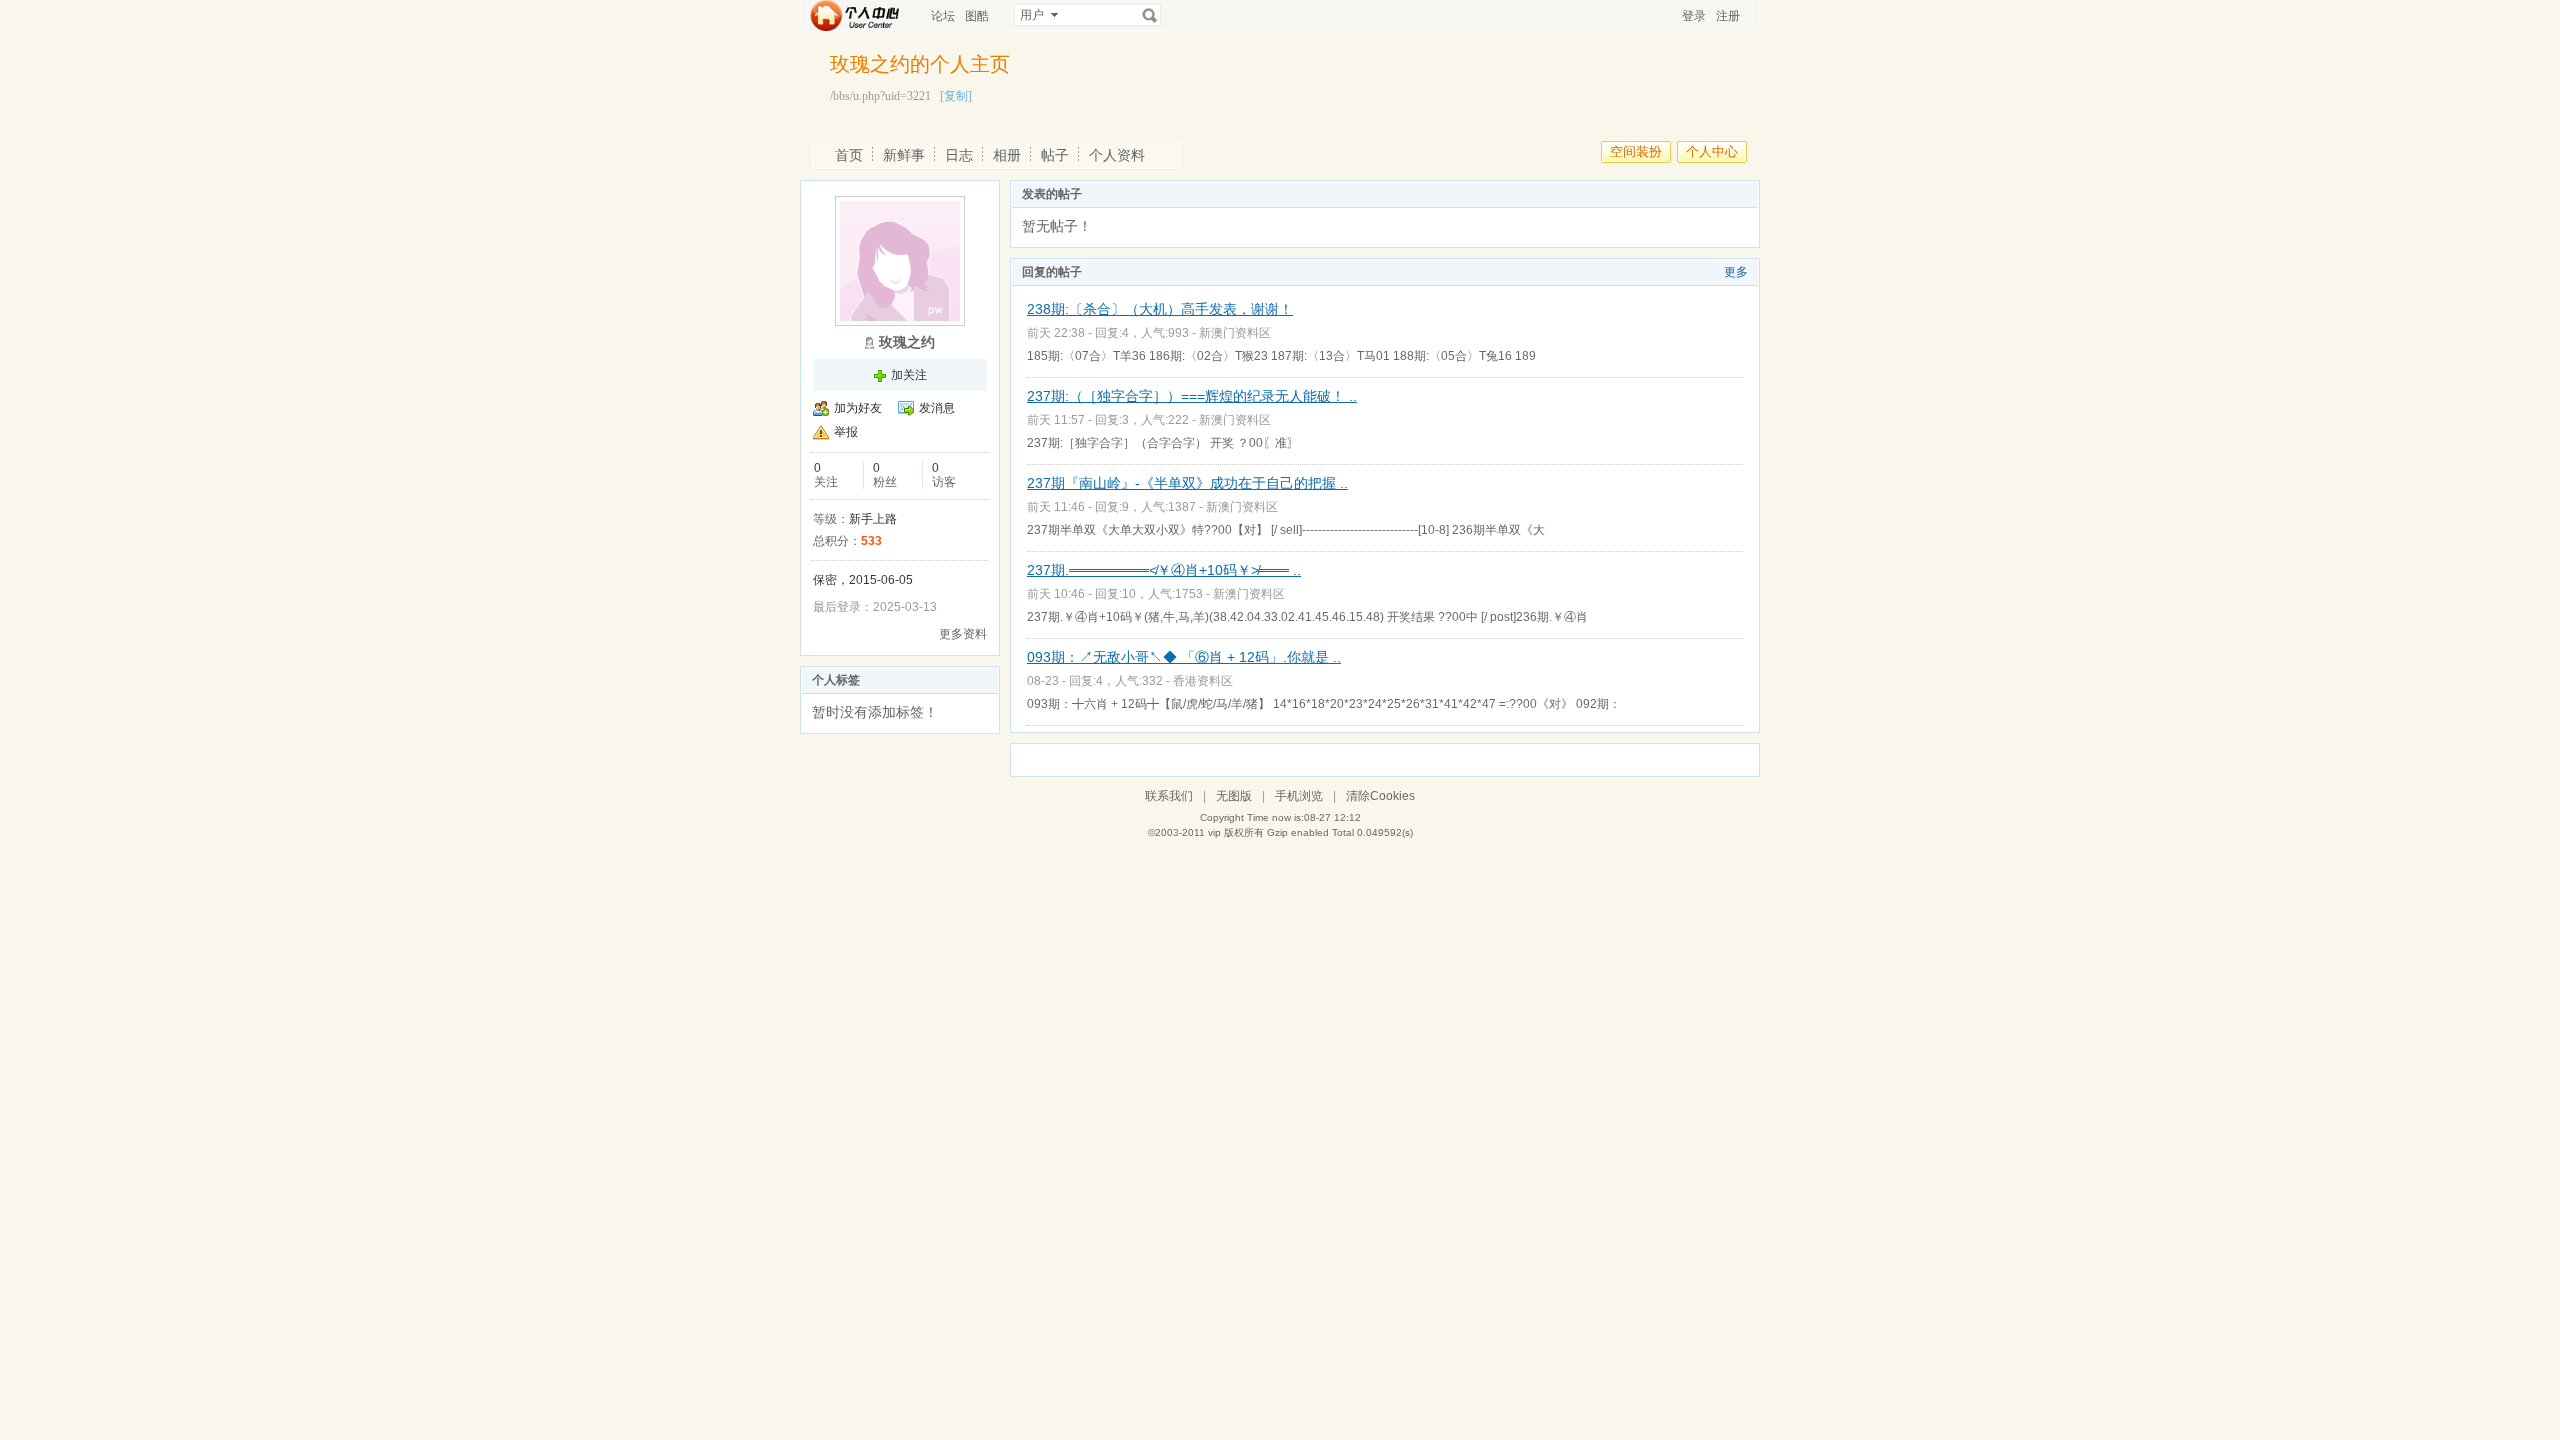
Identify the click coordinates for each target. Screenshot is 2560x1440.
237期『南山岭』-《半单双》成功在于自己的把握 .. (1187, 483)
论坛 (943, 16)
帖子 (1055, 155)
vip (1214, 832)
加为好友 (858, 408)
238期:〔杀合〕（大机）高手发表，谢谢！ (1160, 309)
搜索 (1150, 15)
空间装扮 (1636, 151)
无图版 (1234, 796)
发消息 (937, 408)
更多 (1736, 272)
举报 (846, 432)
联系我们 (1169, 796)
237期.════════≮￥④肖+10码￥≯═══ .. (1164, 570)
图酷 (977, 16)
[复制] (956, 96)
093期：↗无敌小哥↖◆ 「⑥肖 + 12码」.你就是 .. (1184, 657)
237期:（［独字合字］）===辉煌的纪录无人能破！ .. (1192, 396)
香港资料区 (1203, 681)
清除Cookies (1380, 796)
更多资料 (963, 634)
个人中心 (1712, 151)
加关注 (909, 375)
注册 (1728, 16)
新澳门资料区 (1235, 333)
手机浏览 (1299, 796)
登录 (1694, 16)
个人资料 (1117, 155)
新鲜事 (904, 155)
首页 (849, 155)
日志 (959, 155)
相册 (1007, 155)
